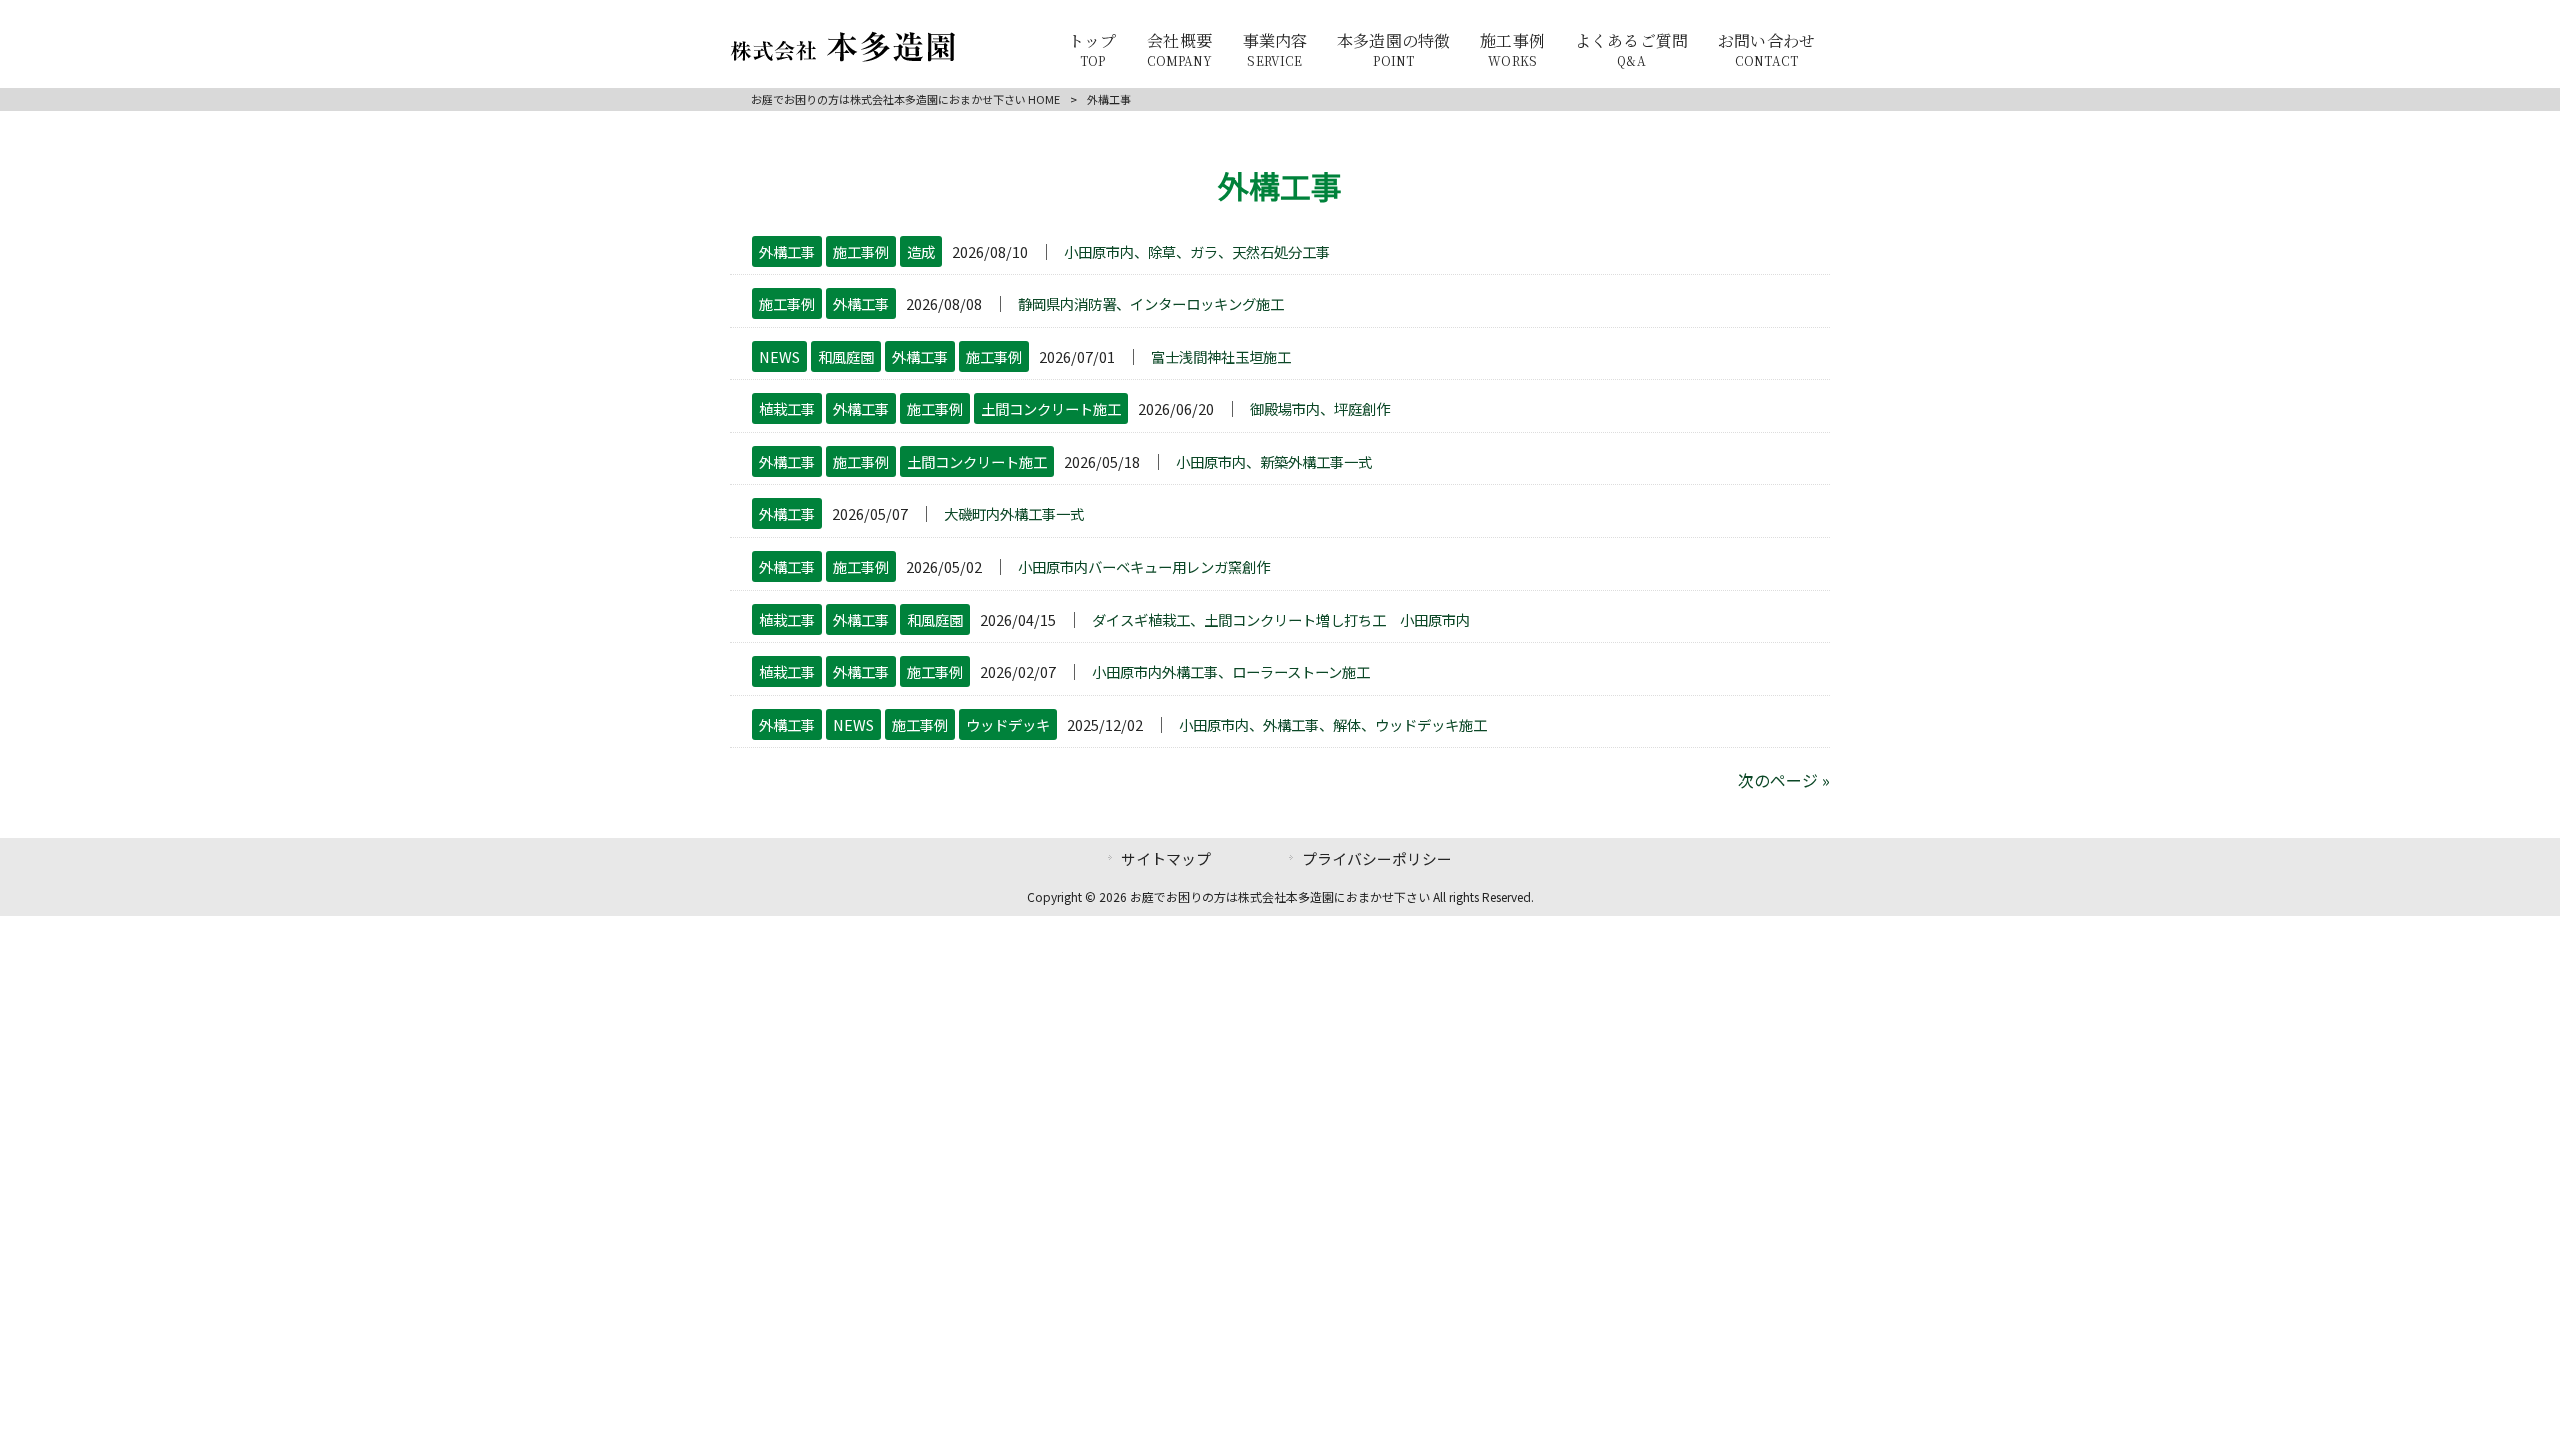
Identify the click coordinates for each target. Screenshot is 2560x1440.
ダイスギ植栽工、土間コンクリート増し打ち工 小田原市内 (1281, 619)
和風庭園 (846, 356)
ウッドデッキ (1008, 724)
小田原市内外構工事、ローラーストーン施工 (1231, 671)
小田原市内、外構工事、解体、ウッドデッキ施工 (1333, 724)
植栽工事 (787, 408)
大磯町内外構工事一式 (1014, 513)
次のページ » (1784, 780)
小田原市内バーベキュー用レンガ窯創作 (1144, 566)
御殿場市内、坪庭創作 (1320, 408)
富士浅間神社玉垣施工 (1221, 356)
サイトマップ (1166, 858)
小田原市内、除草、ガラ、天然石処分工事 (1197, 251)
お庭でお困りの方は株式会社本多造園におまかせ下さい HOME (905, 99)
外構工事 (787, 251)
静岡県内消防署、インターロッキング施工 (1151, 303)
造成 (921, 251)
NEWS (779, 356)
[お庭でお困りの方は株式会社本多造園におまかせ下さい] (842, 55)
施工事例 (861, 251)
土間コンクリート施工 (1051, 408)
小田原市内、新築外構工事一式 (1274, 461)
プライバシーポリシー (1377, 858)
